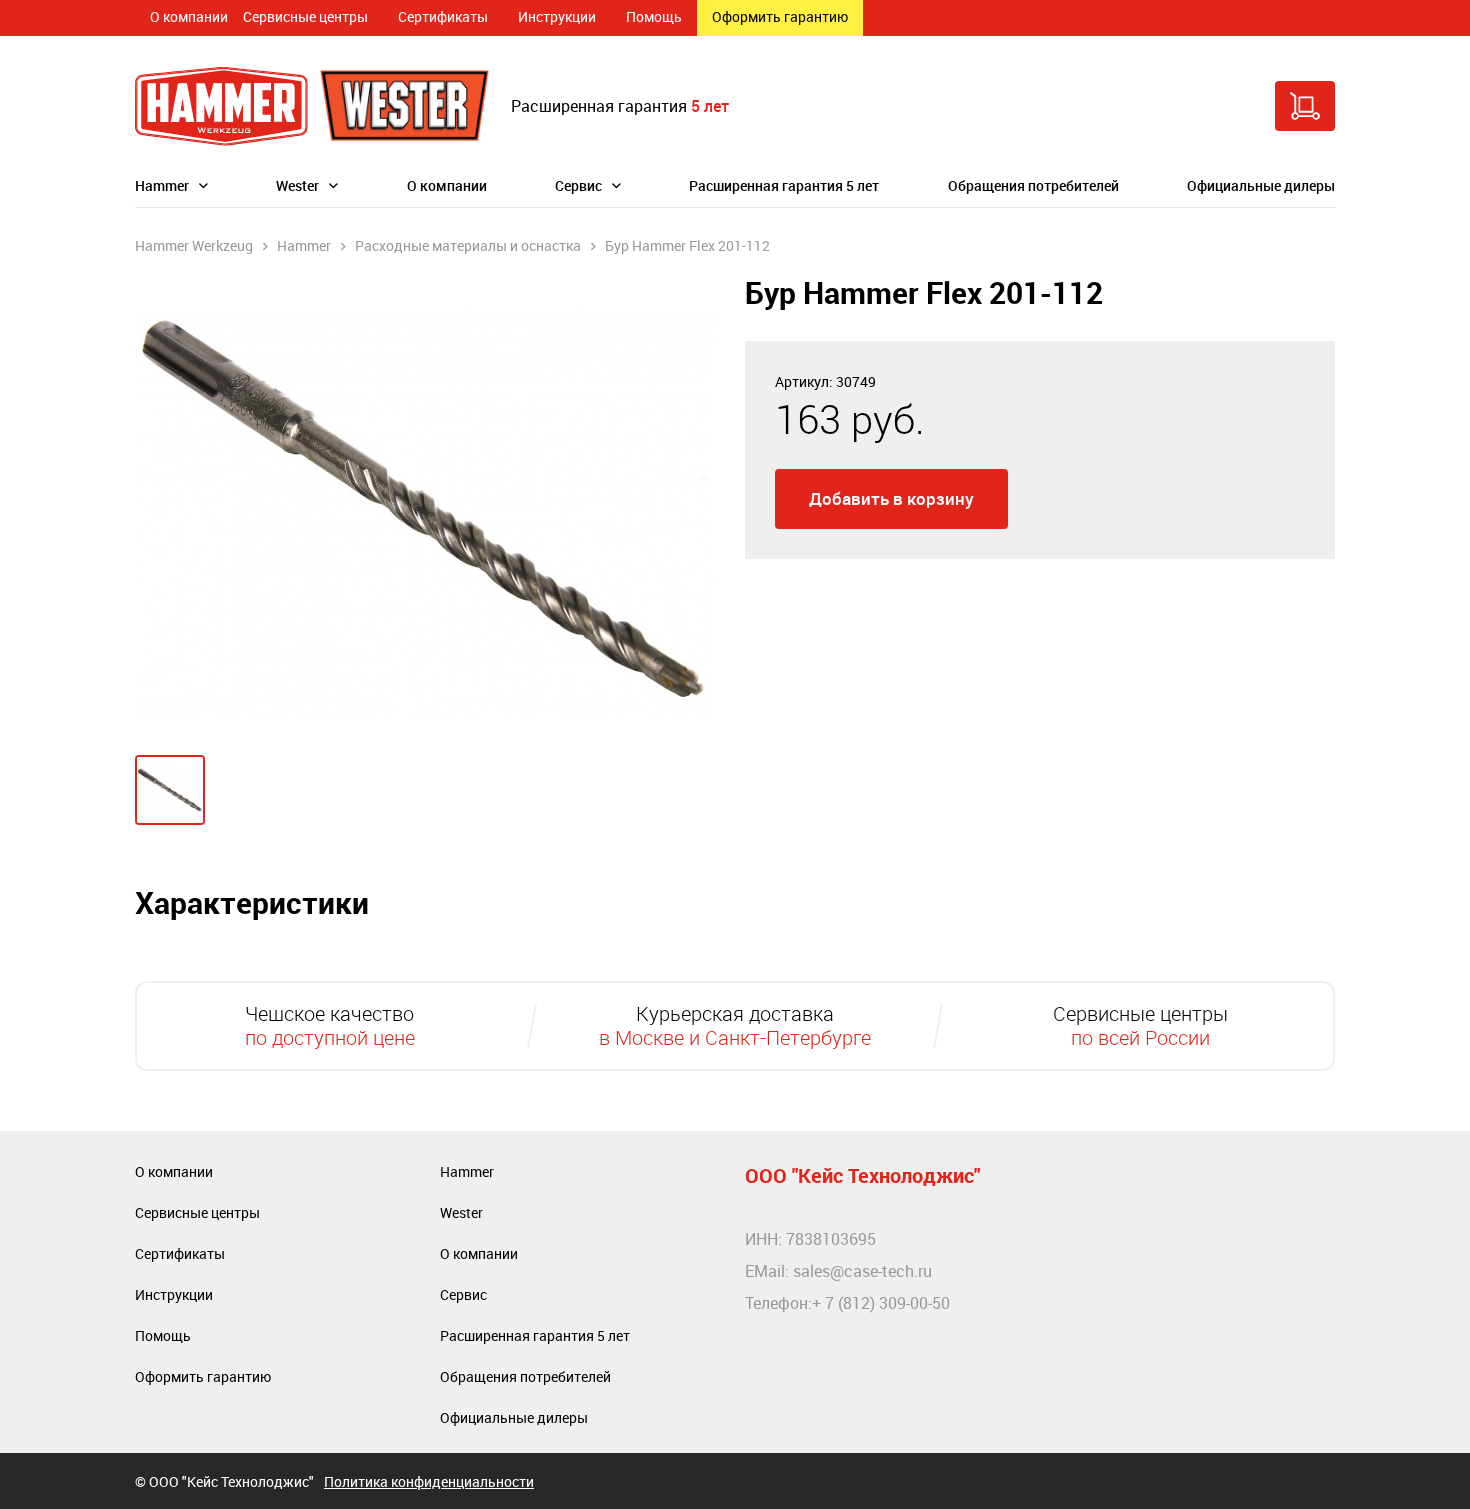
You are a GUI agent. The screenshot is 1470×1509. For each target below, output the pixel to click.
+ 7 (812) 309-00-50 (881, 1303)
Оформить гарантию (780, 16)
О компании (189, 16)
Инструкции (557, 16)
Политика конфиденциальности (429, 1481)
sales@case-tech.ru (862, 1271)
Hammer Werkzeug (194, 245)
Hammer (162, 185)
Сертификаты (443, 16)
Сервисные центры (305, 16)
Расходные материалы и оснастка (468, 245)
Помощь (654, 16)
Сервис (578, 185)
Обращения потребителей (1033, 185)
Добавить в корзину (891, 498)
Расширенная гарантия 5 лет (784, 185)
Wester (297, 185)
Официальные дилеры (1261, 185)
